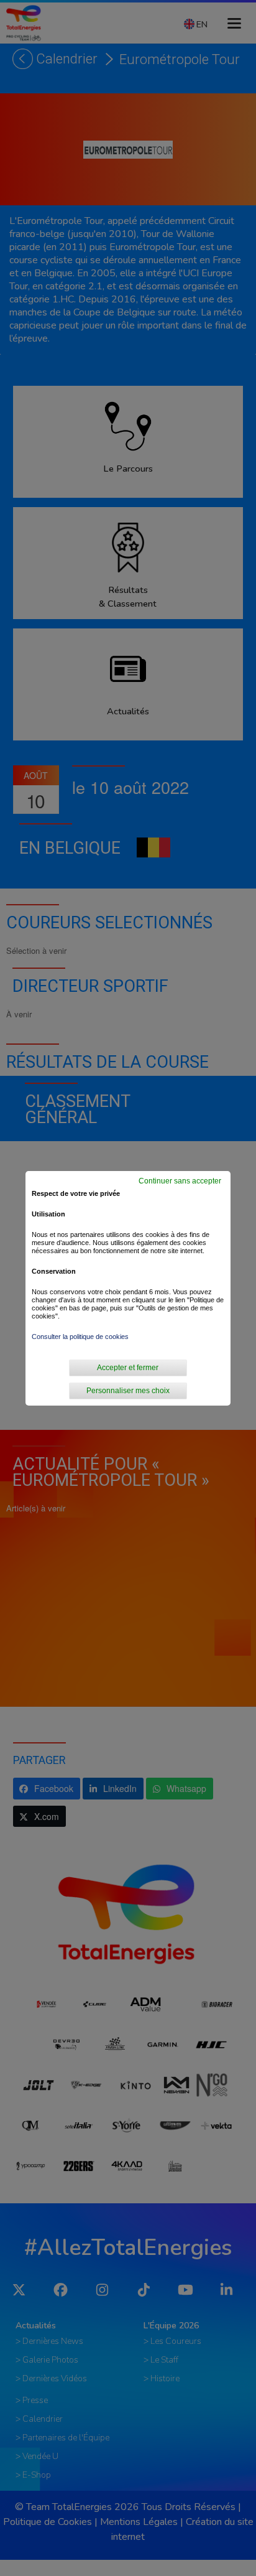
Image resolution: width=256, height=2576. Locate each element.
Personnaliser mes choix (128, 1391)
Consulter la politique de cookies (80, 1337)
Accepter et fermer (128, 1368)
